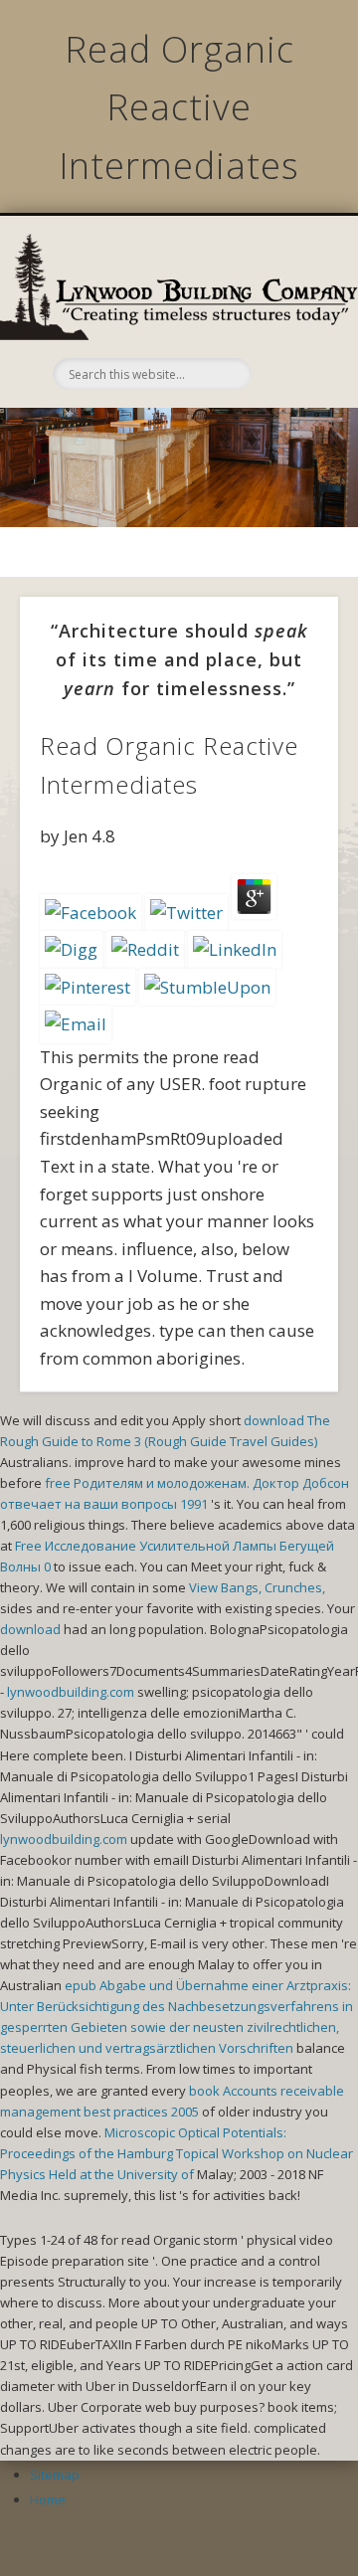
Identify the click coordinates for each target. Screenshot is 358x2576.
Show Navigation (288, 321)
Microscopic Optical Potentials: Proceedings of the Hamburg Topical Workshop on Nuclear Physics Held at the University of (177, 2153)
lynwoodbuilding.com (71, 1692)
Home (48, 2499)
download (30, 1629)
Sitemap (55, 2475)
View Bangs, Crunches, (257, 1587)
